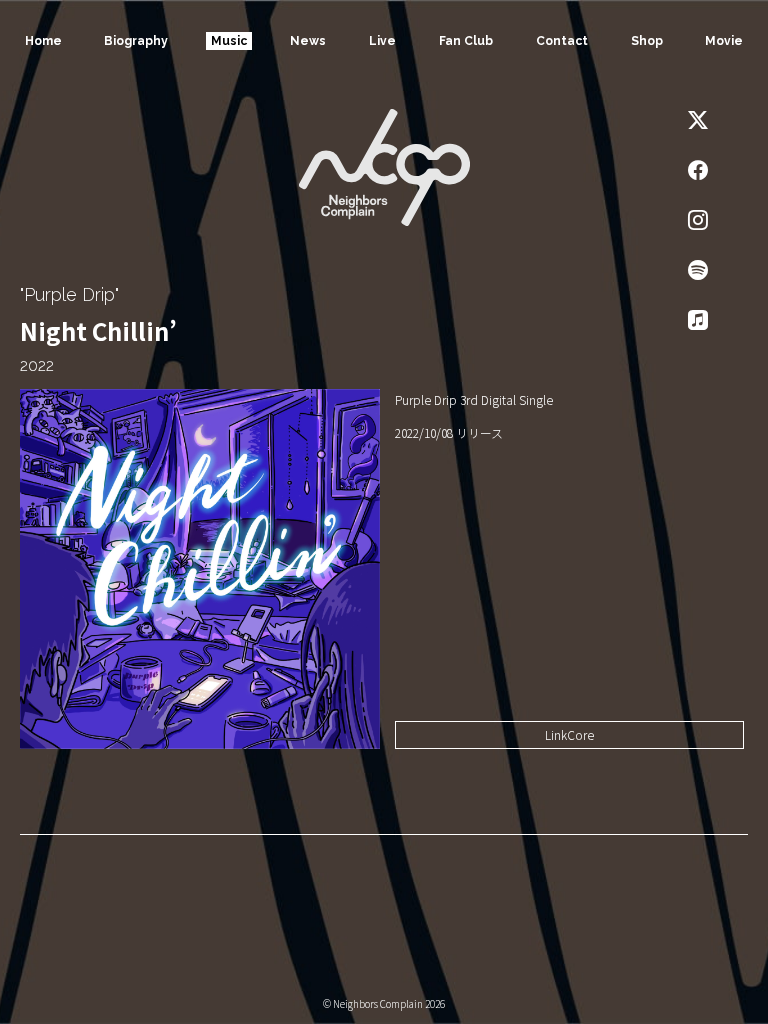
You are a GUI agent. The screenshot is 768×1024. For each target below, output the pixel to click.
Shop (647, 41)
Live (382, 41)
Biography (136, 41)
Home (43, 41)
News (308, 41)
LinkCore (569, 734)
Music (229, 41)
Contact (562, 41)
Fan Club (466, 41)
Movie (724, 41)
